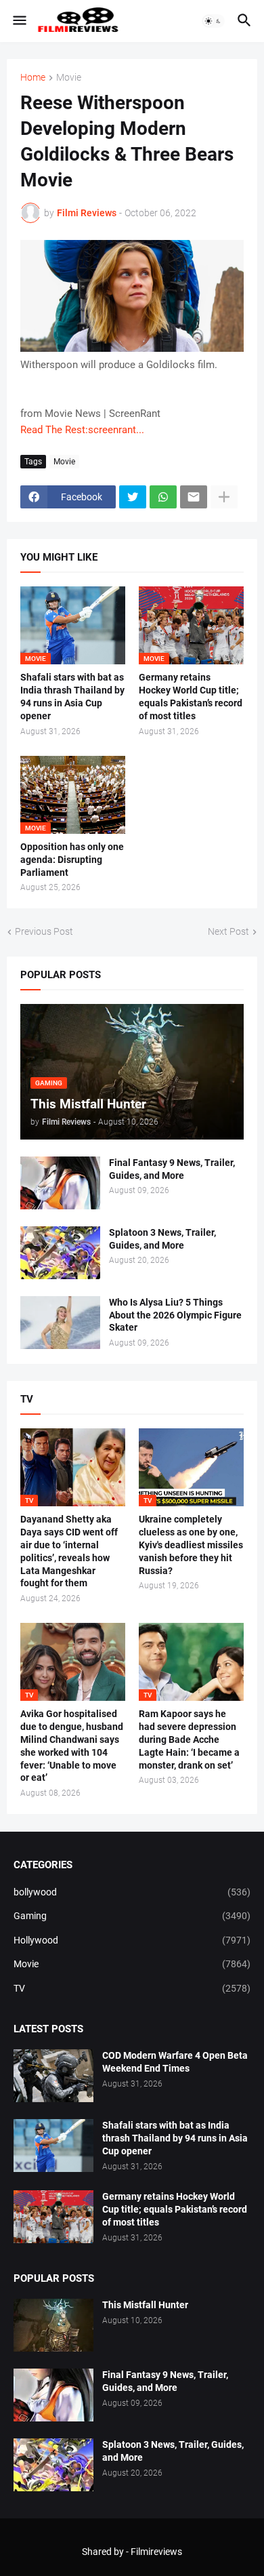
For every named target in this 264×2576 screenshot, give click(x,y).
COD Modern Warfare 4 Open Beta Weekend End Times (175, 2062)
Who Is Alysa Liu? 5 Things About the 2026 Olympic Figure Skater (175, 1315)
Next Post (228, 931)
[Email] (194, 497)
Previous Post (44, 931)
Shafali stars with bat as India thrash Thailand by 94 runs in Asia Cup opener (72, 697)
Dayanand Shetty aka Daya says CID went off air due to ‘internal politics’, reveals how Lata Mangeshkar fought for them (69, 1551)
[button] (19, 21)
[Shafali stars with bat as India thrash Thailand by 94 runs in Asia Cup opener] (53, 2146)
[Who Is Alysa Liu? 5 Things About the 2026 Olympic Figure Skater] (60, 1323)
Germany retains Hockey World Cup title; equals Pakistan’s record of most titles (191, 697)
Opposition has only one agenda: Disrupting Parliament (72, 860)
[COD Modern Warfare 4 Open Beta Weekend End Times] (53, 2076)
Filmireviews (156, 2552)
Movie (69, 78)
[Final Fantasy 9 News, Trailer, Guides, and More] (60, 1183)
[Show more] (224, 497)
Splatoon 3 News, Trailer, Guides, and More (162, 1239)
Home (33, 78)
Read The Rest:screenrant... (82, 430)
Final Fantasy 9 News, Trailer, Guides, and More (172, 1169)
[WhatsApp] (163, 497)
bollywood (132, 1892)
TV (132, 1988)
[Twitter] (133, 497)
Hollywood (132, 1940)
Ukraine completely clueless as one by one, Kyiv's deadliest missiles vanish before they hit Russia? (191, 1545)
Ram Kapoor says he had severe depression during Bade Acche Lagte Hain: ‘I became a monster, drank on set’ (189, 1739)
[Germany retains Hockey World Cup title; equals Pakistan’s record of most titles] (53, 2217)
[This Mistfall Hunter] (53, 2325)
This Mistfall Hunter (145, 2305)
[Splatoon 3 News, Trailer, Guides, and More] (60, 1253)
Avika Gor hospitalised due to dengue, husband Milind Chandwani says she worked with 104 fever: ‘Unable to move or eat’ (72, 1746)
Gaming (132, 1916)
